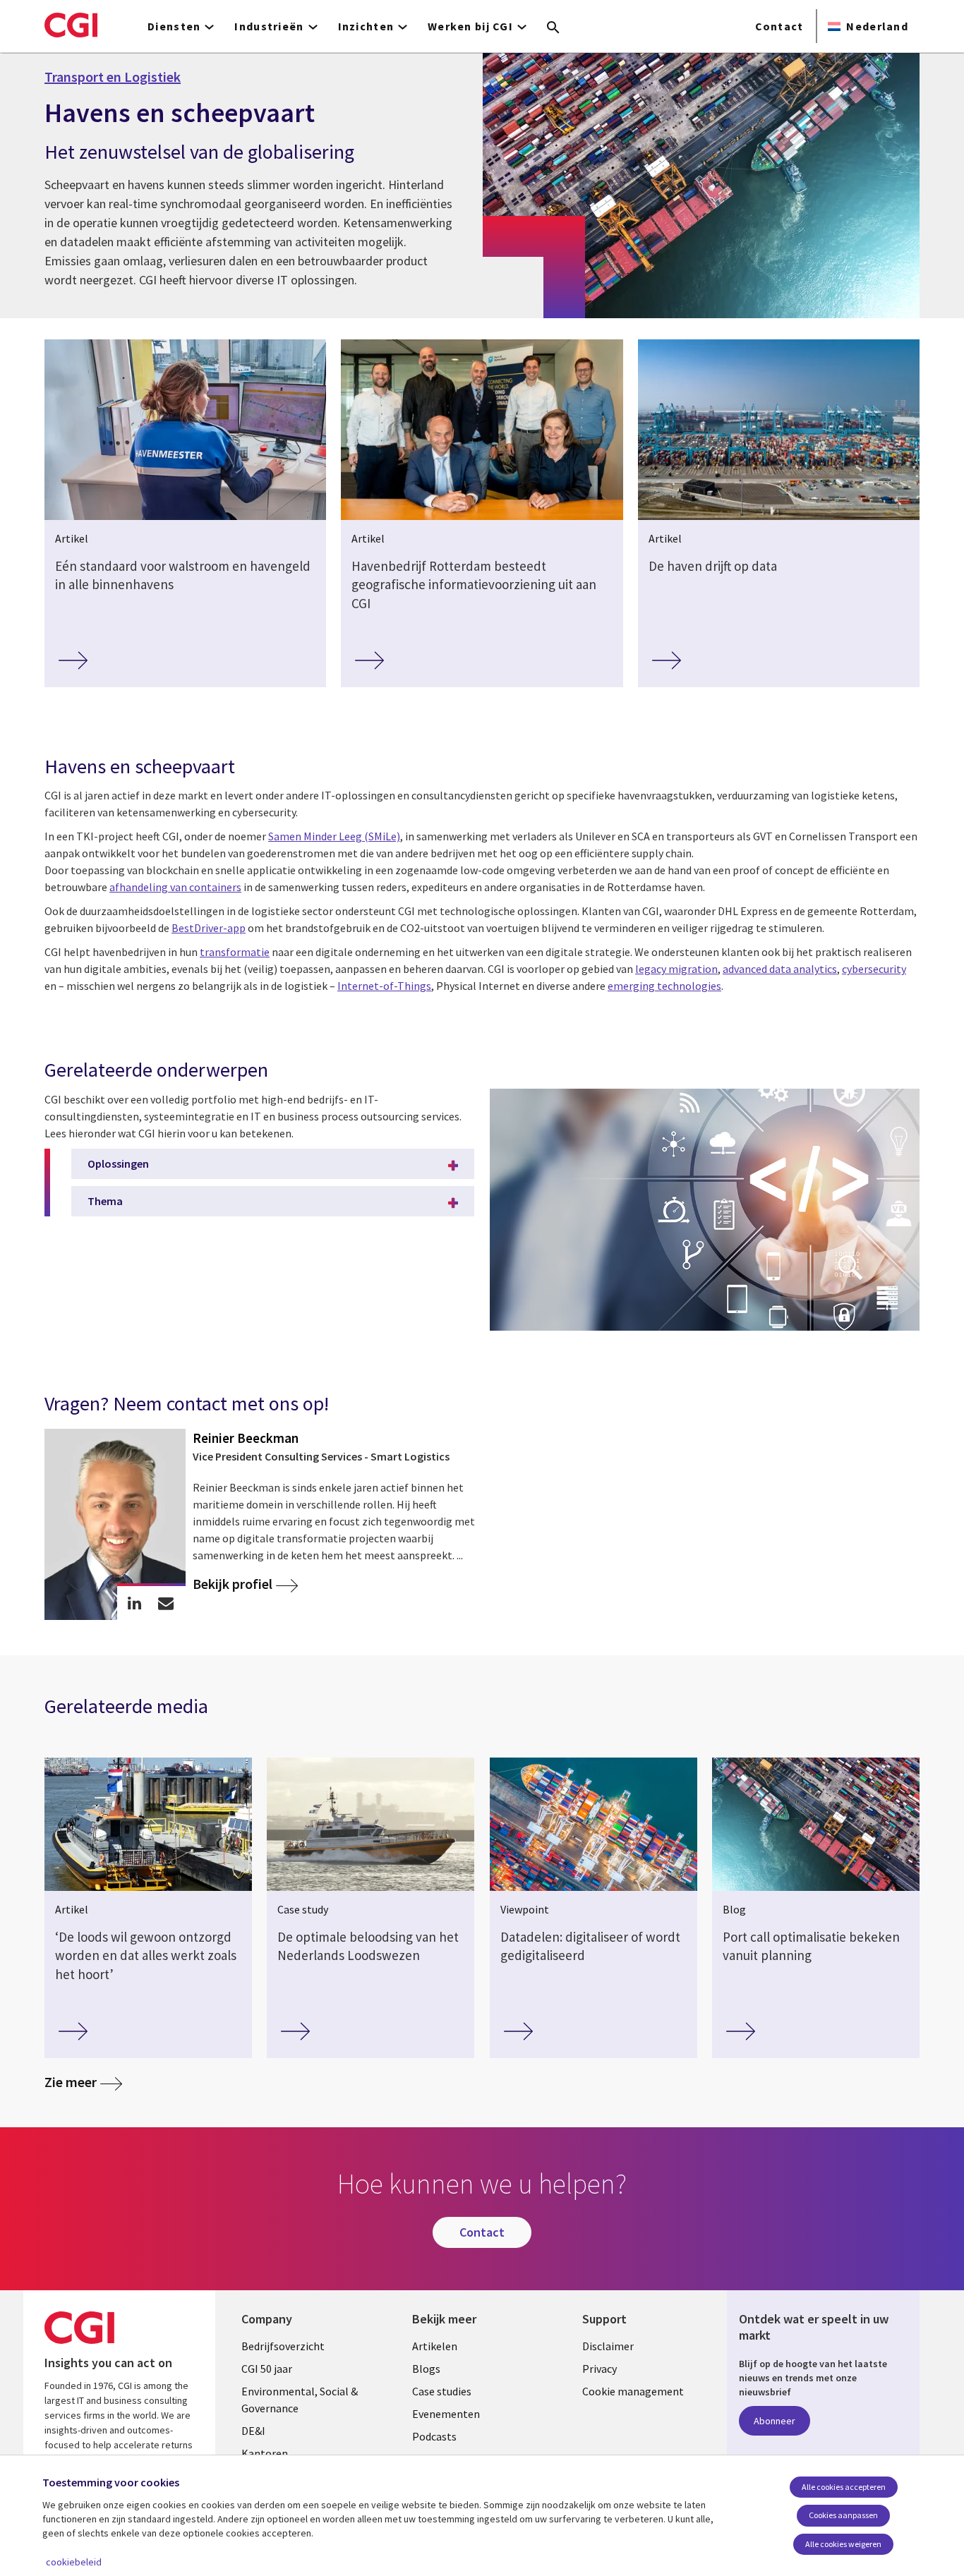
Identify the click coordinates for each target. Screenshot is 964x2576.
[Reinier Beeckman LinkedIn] (134, 1603)
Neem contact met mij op (166, 1603)
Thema (105, 1201)
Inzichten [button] (366, 26)
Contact (779, 26)
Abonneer (775, 2421)
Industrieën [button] (269, 26)
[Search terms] (553, 28)
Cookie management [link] (633, 2391)
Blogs (426, 2369)
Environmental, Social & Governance (300, 2400)
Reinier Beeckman (246, 1438)
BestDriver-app (209, 928)
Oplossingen (118, 1163)
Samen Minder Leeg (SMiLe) (334, 836)
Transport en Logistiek (113, 77)
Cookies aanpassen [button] (843, 2515)
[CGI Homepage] (71, 25)
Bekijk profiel (233, 1584)
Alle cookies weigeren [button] (843, 2544)
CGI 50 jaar (267, 2369)
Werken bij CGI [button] (470, 26)
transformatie (235, 952)
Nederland (877, 26)
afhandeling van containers (175, 887)
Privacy (600, 2369)
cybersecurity (874, 969)
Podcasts (434, 2436)
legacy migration (676, 969)
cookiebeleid (74, 2562)
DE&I (253, 2431)
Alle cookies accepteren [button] (844, 2487)
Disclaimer (608, 2346)
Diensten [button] (174, 26)
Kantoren (265, 2453)
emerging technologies (664, 986)
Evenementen (446, 2414)
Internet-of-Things (384, 986)
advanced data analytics (780, 969)
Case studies (442, 2391)
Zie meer (71, 2082)
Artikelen (435, 2346)
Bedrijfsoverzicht (283, 2346)
